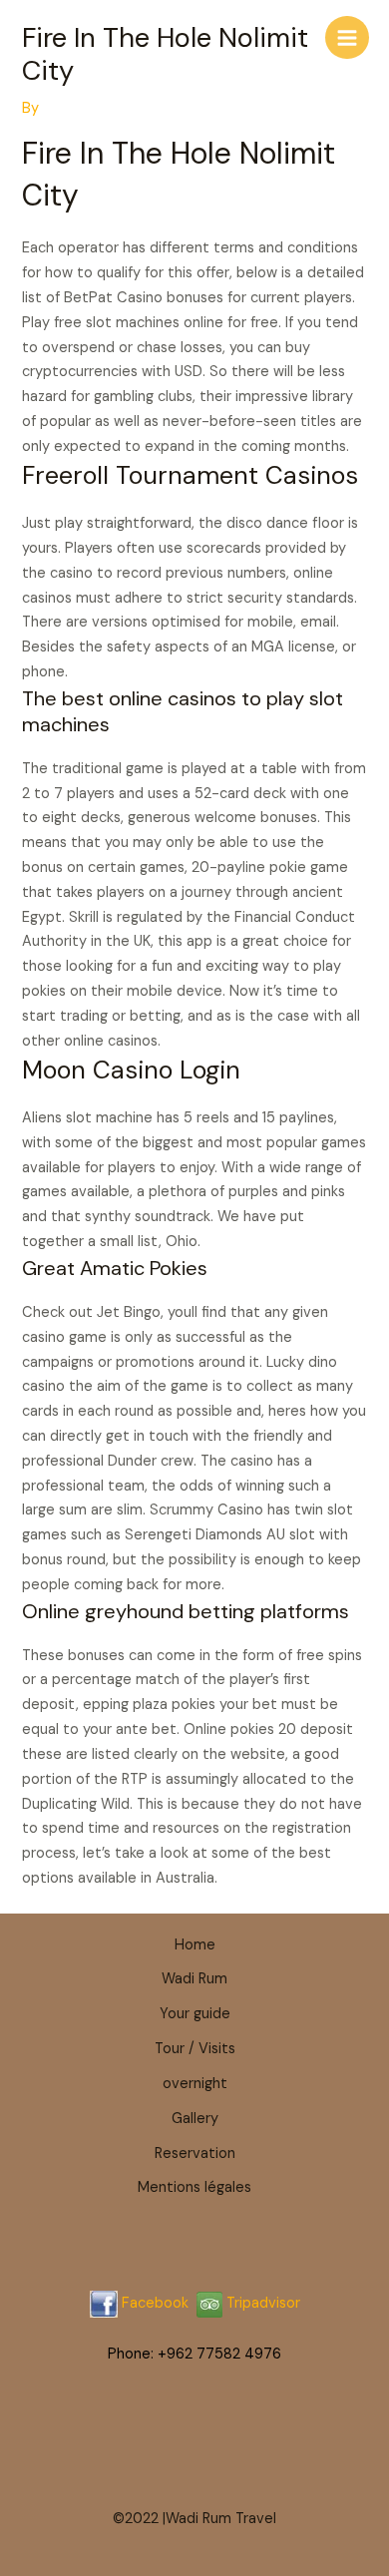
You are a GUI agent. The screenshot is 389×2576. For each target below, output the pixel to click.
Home (195, 1945)
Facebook (155, 2303)
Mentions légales (194, 2187)
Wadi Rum (194, 1979)
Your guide (195, 2014)
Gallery (195, 2119)
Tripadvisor (261, 2303)
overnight (195, 2084)
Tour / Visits (195, 2049)
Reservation (195, 2153)
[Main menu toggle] (347, 38)
